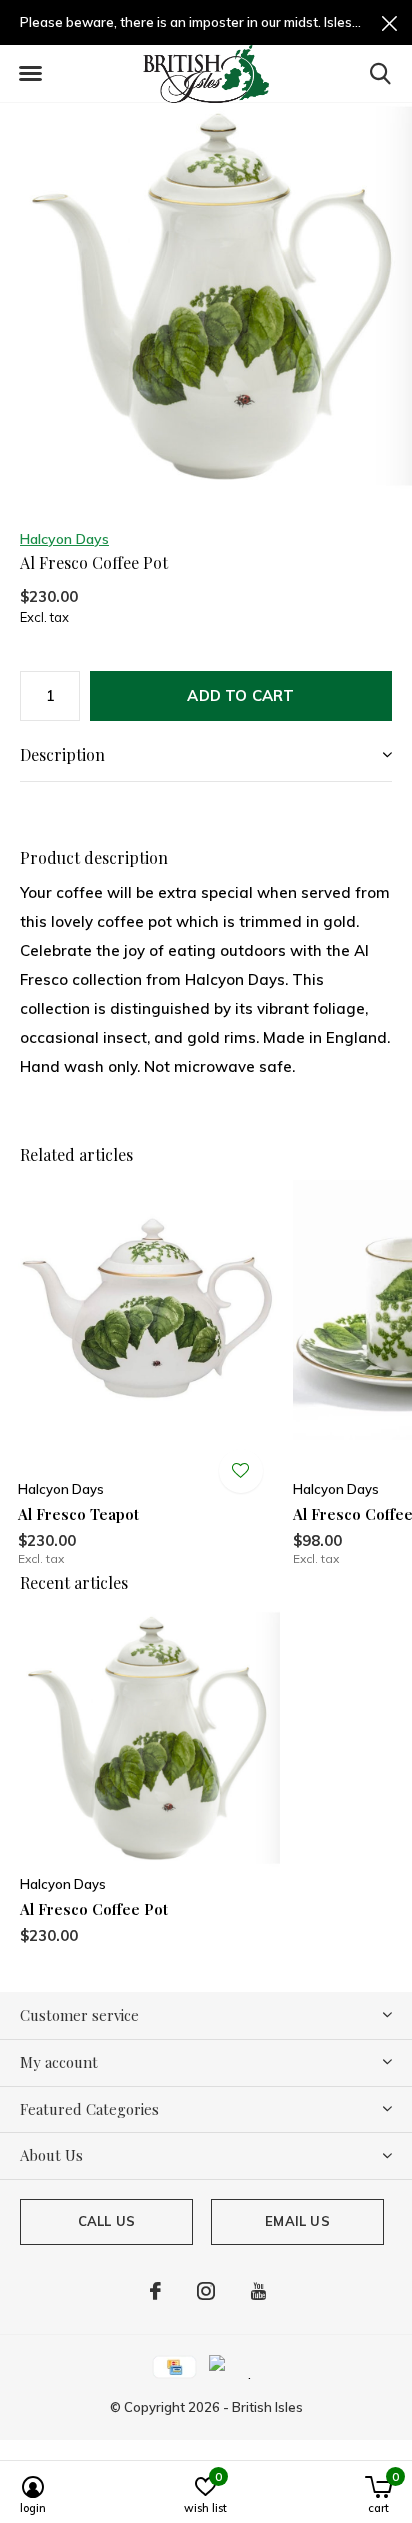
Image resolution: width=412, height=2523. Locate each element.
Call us (106, 2221)
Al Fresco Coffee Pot (94, 1909)
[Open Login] (241, 1471)
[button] (30, 74)
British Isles (267, 2407)
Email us (297, 2221)
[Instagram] (206, 2291)
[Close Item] (389, 22)
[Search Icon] (380, 73)
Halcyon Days (64, 539)
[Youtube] (258, 2291)
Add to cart (240, 695)
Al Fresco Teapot (78, 1514)
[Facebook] (155, 2291)
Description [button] (62, 754)
